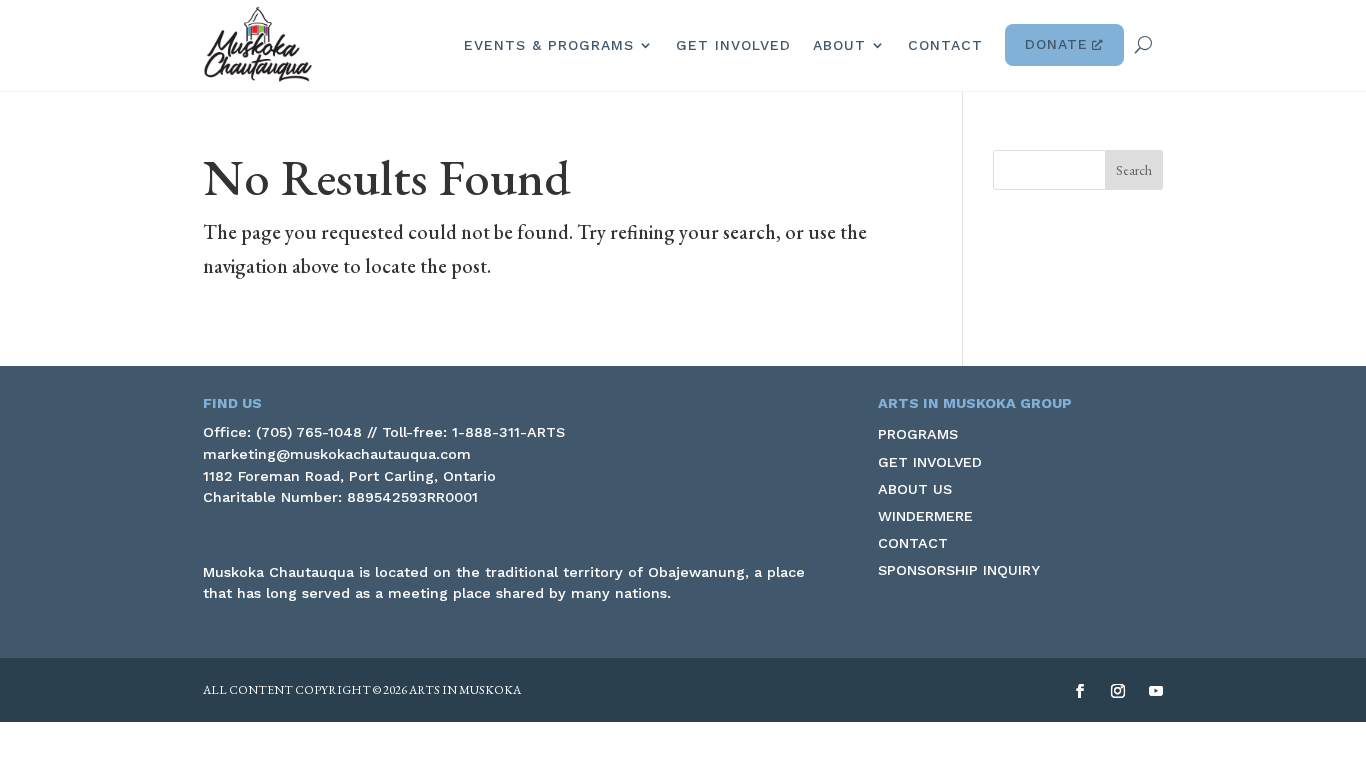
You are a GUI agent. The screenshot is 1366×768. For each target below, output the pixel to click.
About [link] (839, 45)
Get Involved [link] (733, 45)
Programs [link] (918, 434)
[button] (1134, 170)
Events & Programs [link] (549, 45)
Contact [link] (945, 45)
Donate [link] (1056, 44)
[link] (258, 44)
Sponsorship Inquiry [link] (959, 570)
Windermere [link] (925, 516)
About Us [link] (915, 489)
